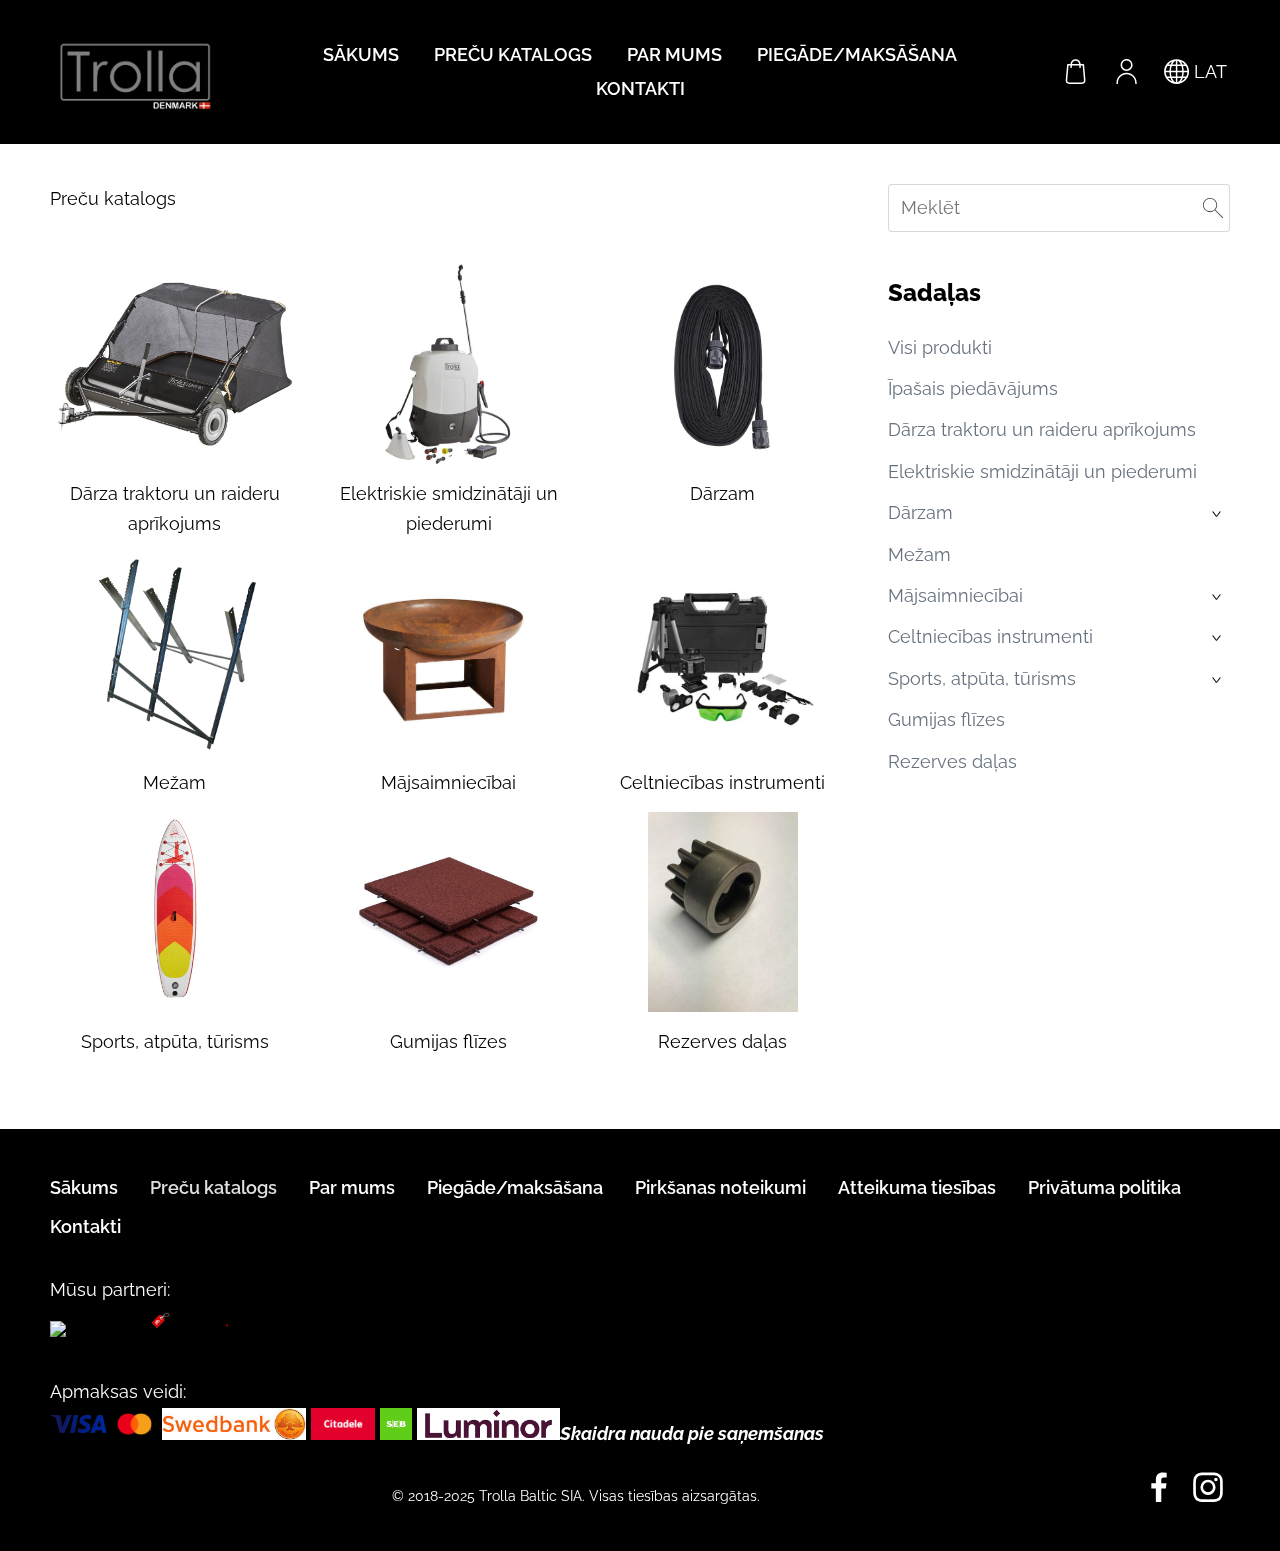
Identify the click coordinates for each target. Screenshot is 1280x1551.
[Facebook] (1159, 1487)
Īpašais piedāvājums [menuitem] (973, 388)
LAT (1208, 71)
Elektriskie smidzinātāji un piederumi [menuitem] (1042, 471)
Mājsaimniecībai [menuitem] (955, 595)
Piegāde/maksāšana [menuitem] (857, 54)
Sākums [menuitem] (361, 54)
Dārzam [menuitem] (920, 512)
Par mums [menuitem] (674, 54)
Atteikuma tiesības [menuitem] (917, 1187)
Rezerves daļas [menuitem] (952, 761)
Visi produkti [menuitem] (940, 347)
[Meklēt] (1213, 208)
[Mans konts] (1126, 72)
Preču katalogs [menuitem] (513, 54)
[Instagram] (1208, 1487)
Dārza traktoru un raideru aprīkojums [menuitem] (1042, 429)
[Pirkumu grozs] (1076, 72)
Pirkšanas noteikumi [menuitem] (720, 1187)
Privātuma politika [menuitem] (1104, 1187)
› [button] (1218, 514)
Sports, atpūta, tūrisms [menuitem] (982, 678)
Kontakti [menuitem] (640, 88)
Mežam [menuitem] (919, 554)
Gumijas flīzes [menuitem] (946, 719)
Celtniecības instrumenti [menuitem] (990, 636)
